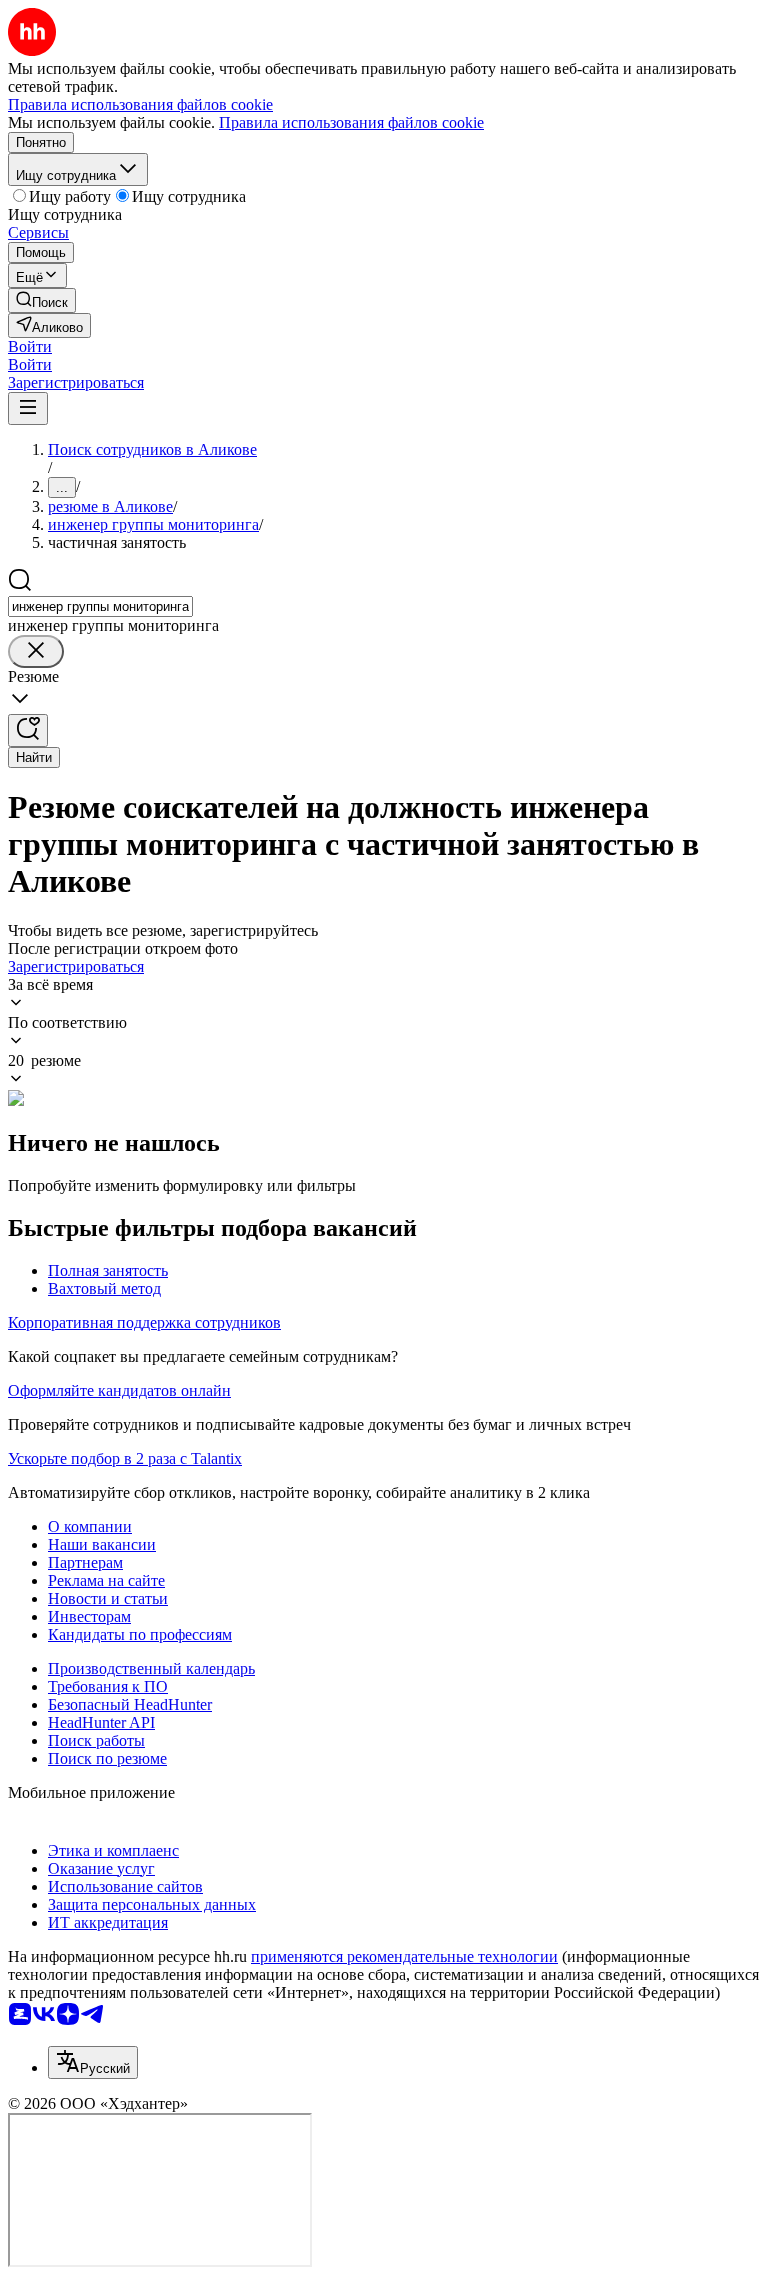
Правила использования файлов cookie (351, 122)
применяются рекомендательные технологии (404, 1956)
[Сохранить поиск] (28, 730)
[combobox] (100, 606)
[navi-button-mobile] (28, 408)
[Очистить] (36, 651)
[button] (30, 346)
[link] (42, 300)
